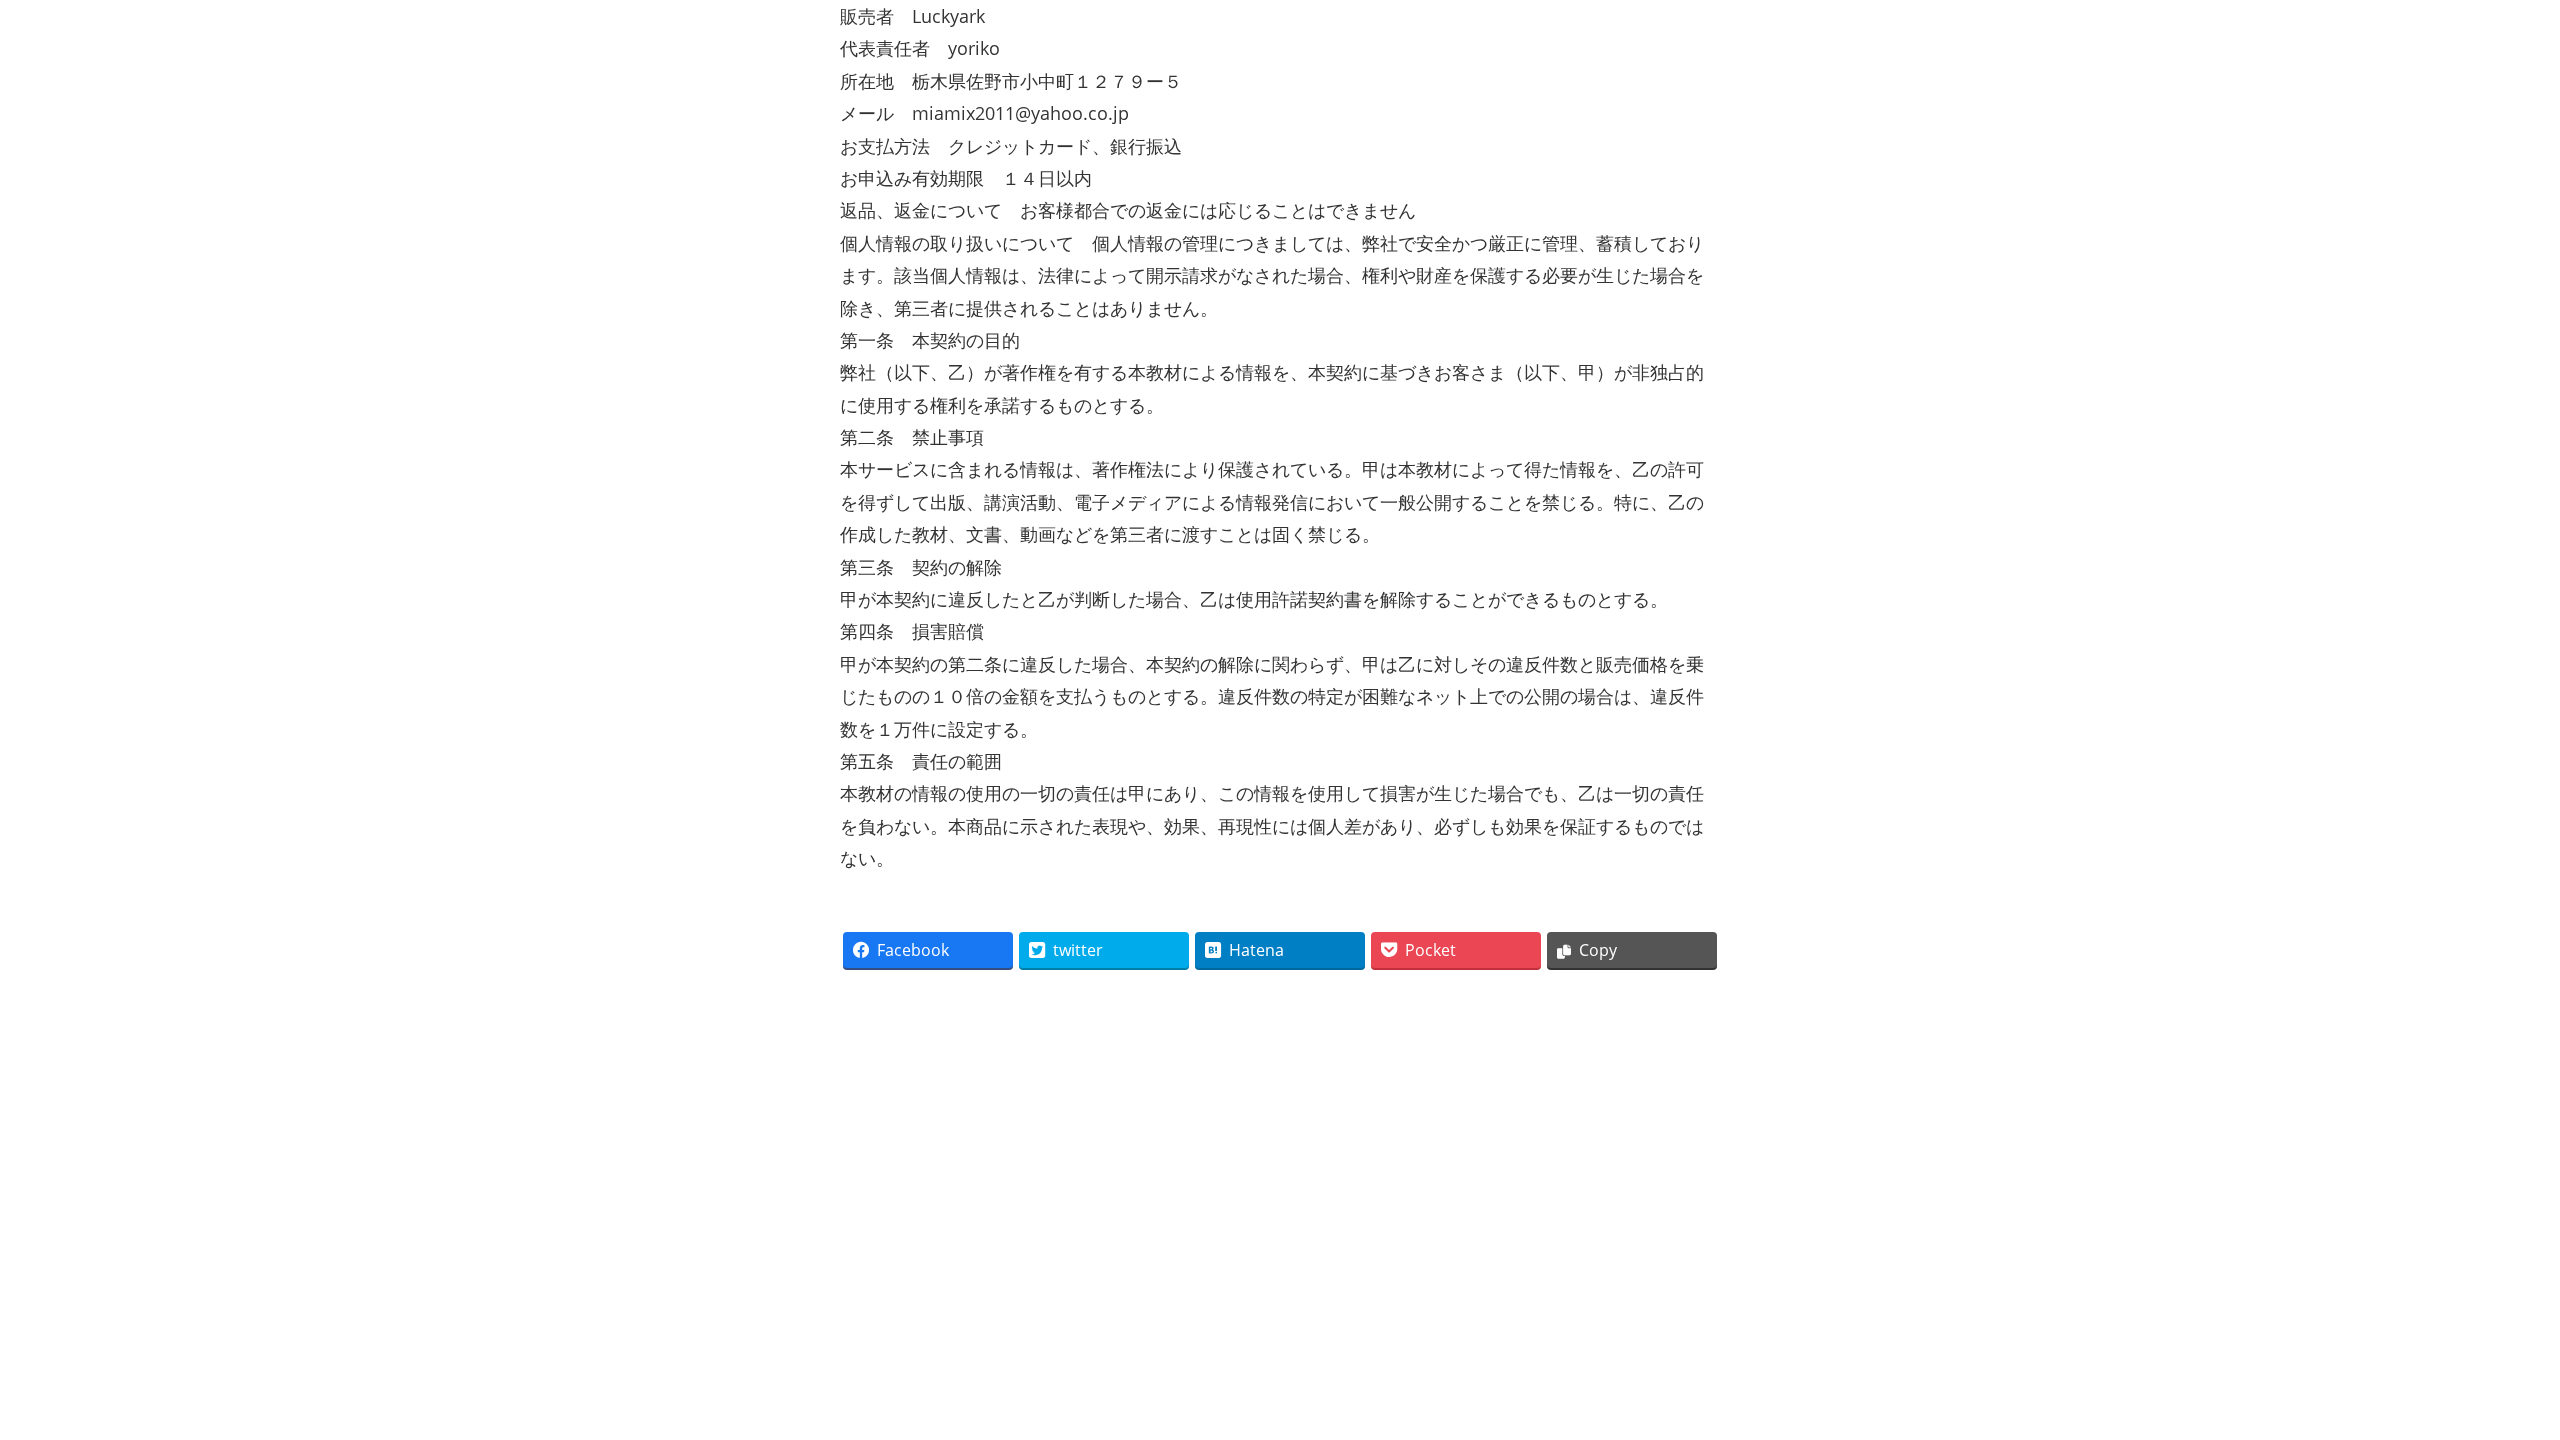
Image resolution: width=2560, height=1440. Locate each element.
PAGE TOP (2489, 1374)
